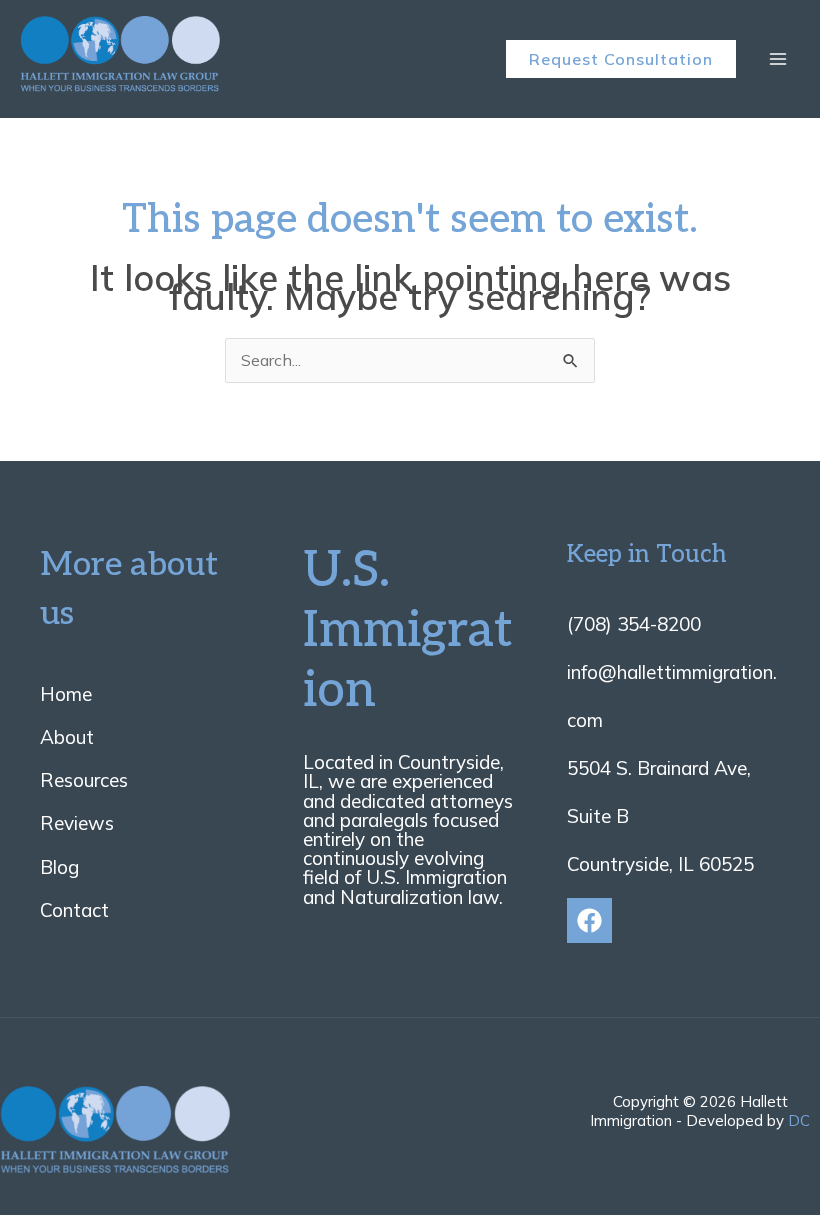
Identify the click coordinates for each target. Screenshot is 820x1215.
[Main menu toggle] (778, 59)
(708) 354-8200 (634, 624)
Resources (84, 780)
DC (799, 1120)
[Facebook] (589, 920)
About (67, 737)
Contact (74, 910)
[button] (621, 59)
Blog (59, 867)
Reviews (77, 823)
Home (66, 694)
